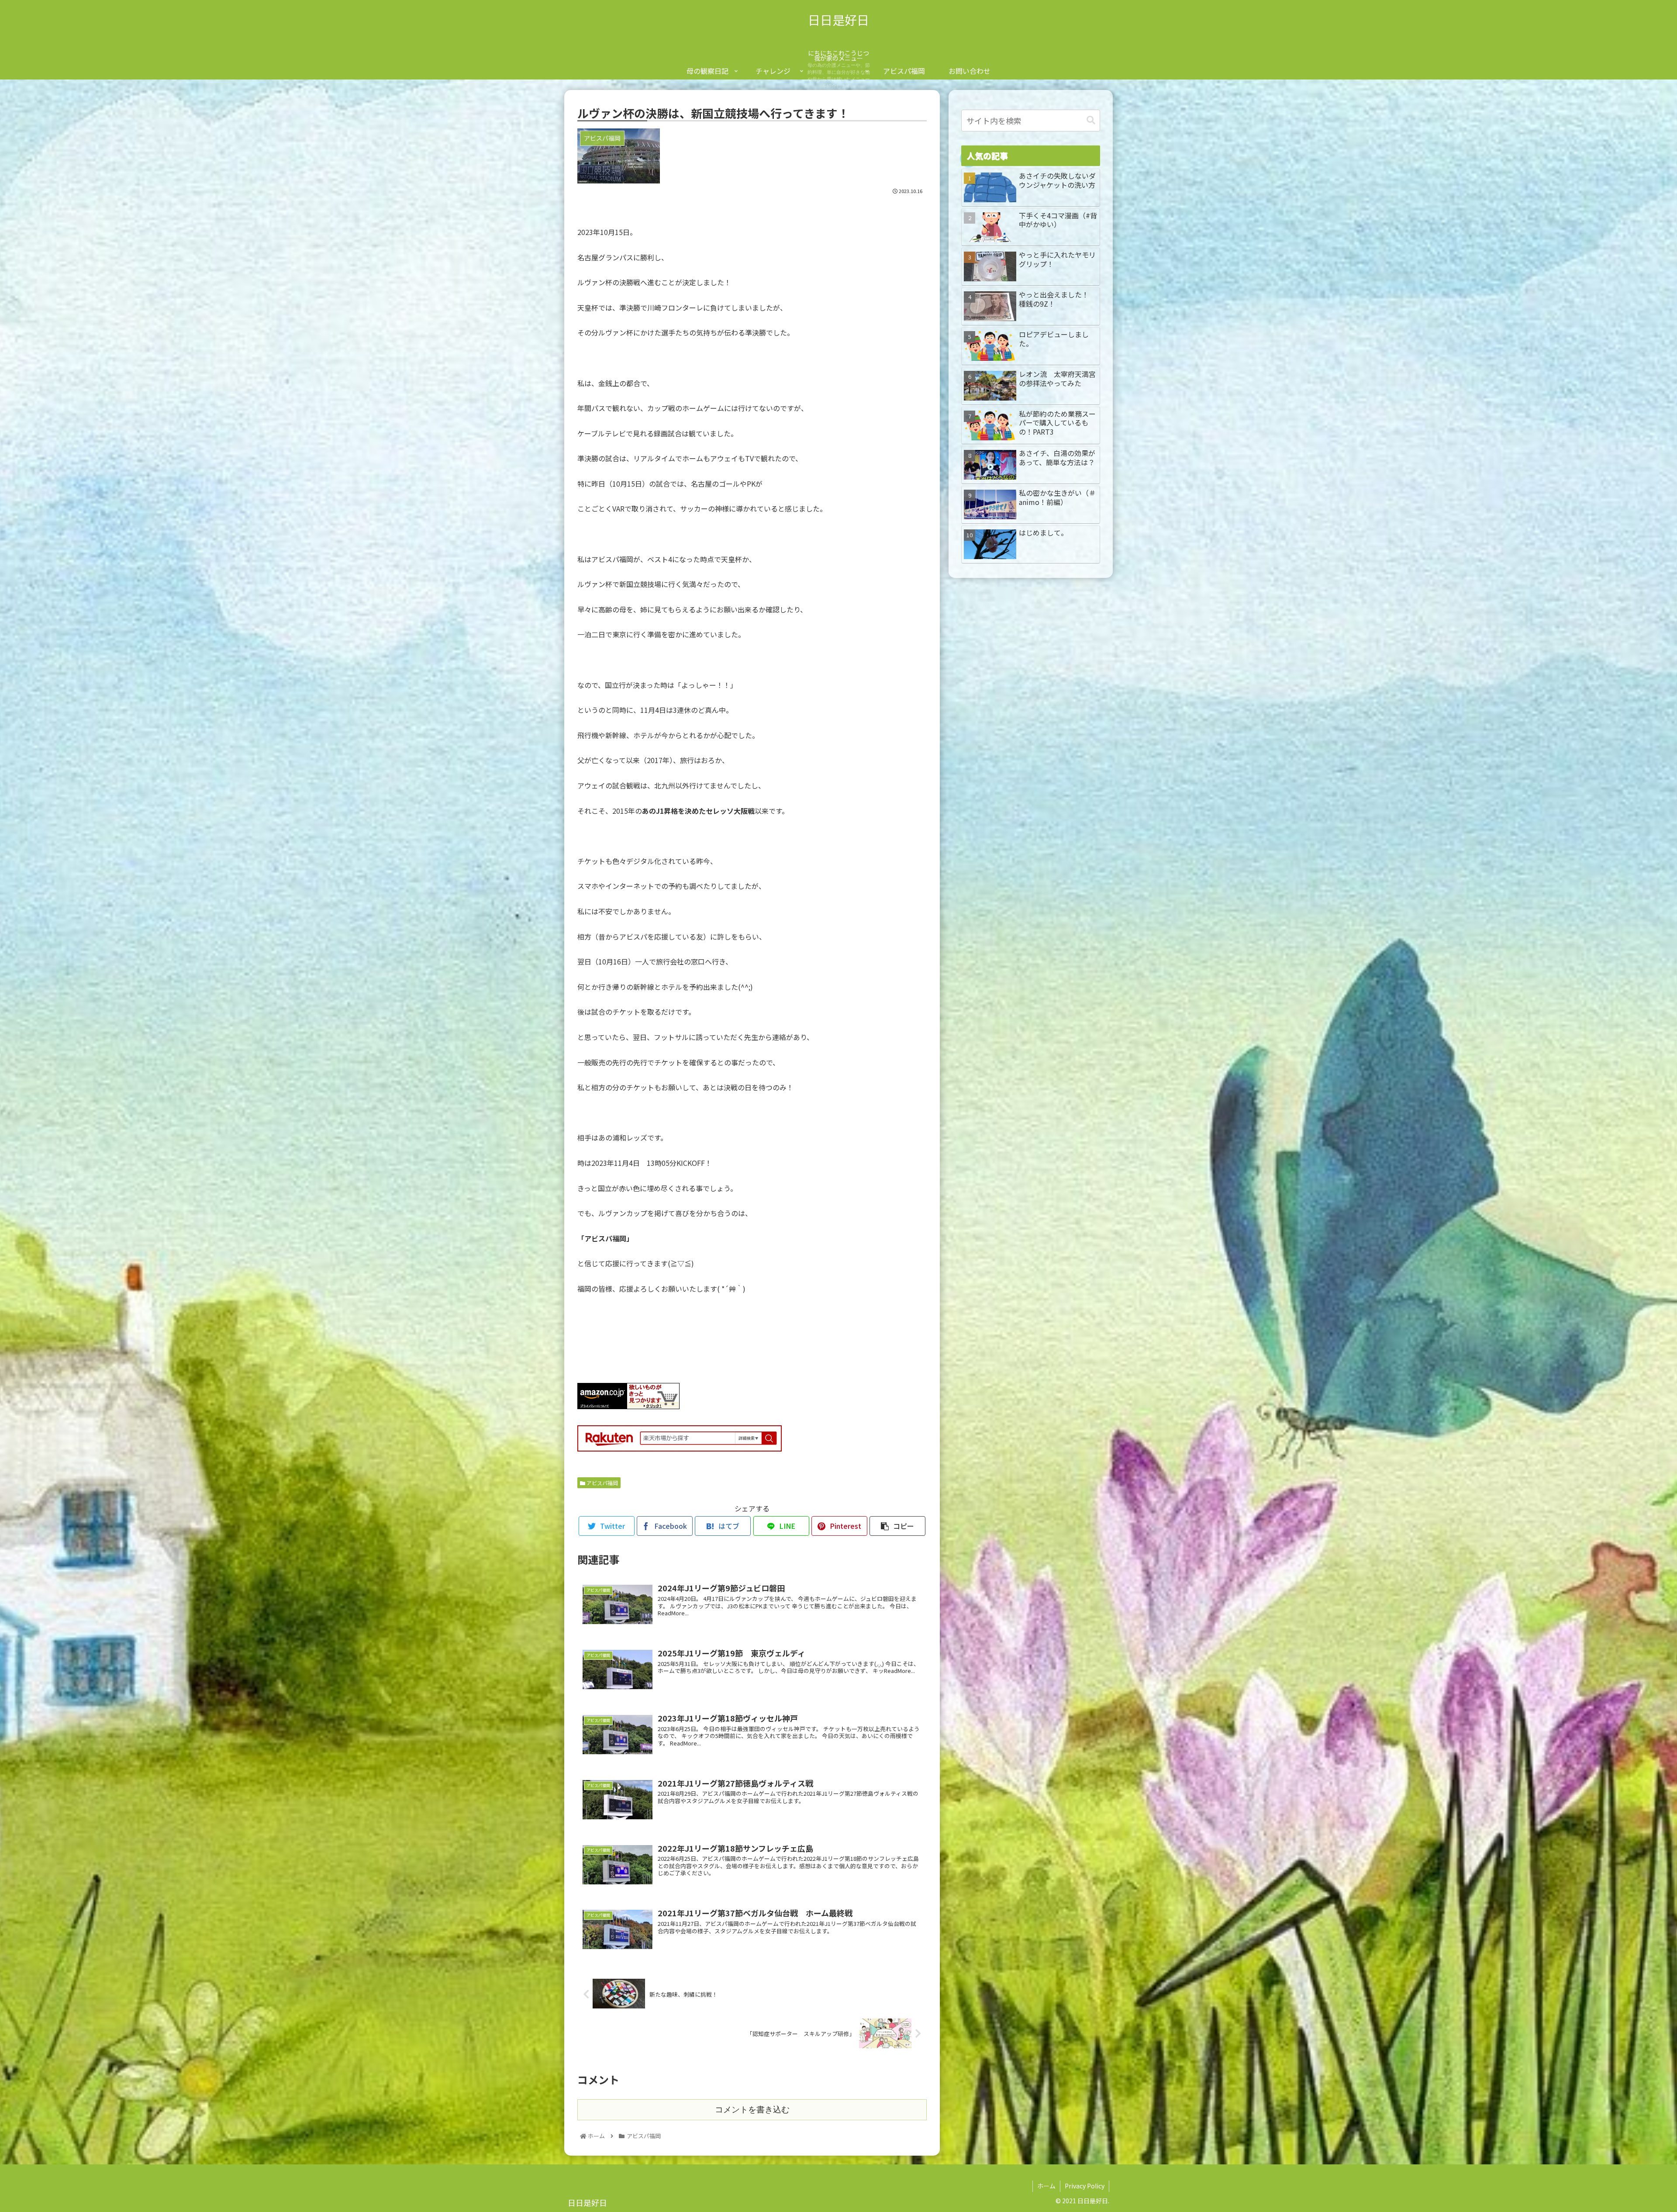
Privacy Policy (1085, 2186)
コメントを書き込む (752, 2110)
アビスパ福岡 (602, 1483)
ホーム (1046, 2186)
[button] (1091, 120)
